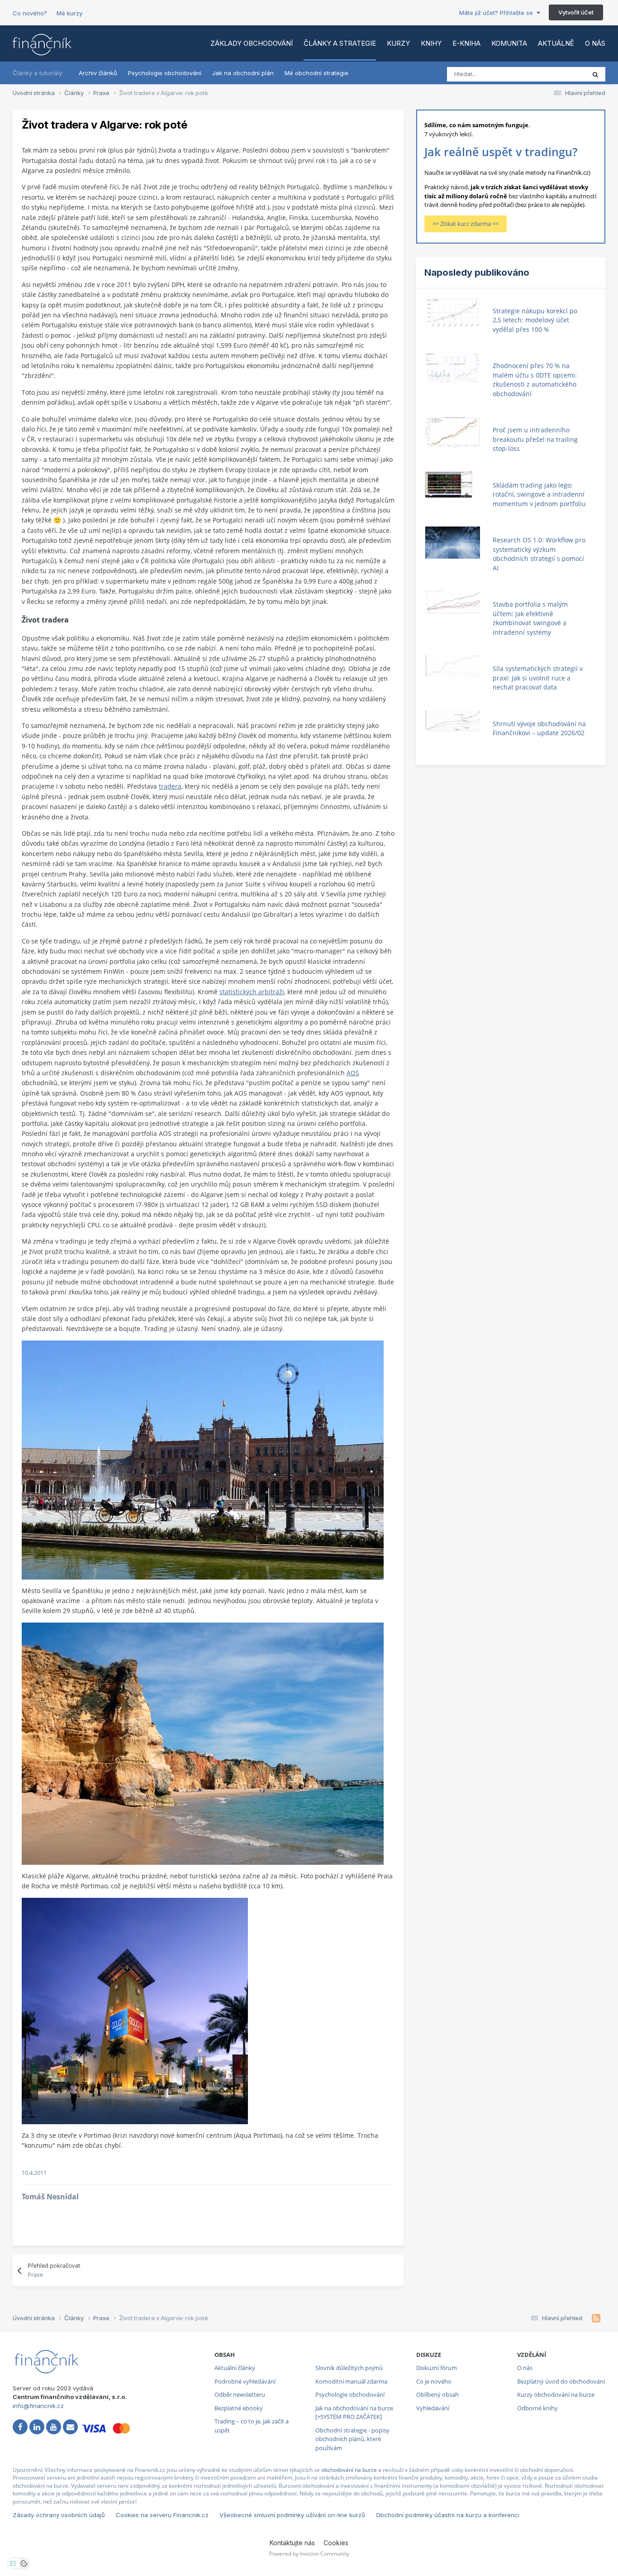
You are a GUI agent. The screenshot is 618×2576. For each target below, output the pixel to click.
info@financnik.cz (38, 2406)
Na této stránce (553, 74)
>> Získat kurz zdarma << (466, 224)
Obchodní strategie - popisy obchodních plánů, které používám (352, 2439)
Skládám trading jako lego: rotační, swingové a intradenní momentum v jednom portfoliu (539, 494)
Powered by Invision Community (309, 2554)
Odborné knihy (537, 2408)
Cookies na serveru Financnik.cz (162, 2515)
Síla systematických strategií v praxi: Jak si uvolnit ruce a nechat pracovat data (538, 678)
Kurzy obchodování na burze (556, 2394)
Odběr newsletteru (240, 2394)
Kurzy (398, 43)
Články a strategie (340, 43)
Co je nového (434, 2381)
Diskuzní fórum (437, 2368)
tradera (170, 786)
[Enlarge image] (203, 1459)
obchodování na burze (349, 2470)
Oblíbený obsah (437, 2394)
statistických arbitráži (252, 992)
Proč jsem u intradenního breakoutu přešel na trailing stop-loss (535, 439)
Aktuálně (556, 43)
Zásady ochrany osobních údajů (59, 2515)
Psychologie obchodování (165, 73)
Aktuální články (235, 2368)
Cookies (336, 2543)
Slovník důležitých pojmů (349, 2368)
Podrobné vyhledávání (245, 2381)
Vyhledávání (433, 2408)
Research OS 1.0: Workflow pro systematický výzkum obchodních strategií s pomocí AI (539, 554)
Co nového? (30, 13)
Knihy (431, 43)
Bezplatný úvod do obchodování (561, 2381)
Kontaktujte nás (292, 2543)
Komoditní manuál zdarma (351, 2381)
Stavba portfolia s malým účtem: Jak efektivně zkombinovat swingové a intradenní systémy (530, 618)
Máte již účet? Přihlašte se (498, 13)
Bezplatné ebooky (239, 2408)
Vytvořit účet (576, 12)
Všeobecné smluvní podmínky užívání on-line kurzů (292, 2515)
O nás (595, 43)
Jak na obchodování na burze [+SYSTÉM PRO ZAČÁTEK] (354, 2413)
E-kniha (466, 43)
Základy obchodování (252, 43)
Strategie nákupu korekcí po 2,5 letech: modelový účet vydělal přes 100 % (535, 320)
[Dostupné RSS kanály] (596, 2318)
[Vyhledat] (595, 74)
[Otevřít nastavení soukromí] (13, 2563)
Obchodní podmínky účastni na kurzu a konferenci (448, 2515)
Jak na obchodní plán (243, 73)
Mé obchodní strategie (316, 73)
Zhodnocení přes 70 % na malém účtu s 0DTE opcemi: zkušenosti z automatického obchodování (535, 380)
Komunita (509, 43)
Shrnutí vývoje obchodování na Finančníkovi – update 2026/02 (539, 728)
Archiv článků (98, 73)
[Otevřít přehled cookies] (24, 2563)
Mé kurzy (69, 13)
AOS (353, 1073)
